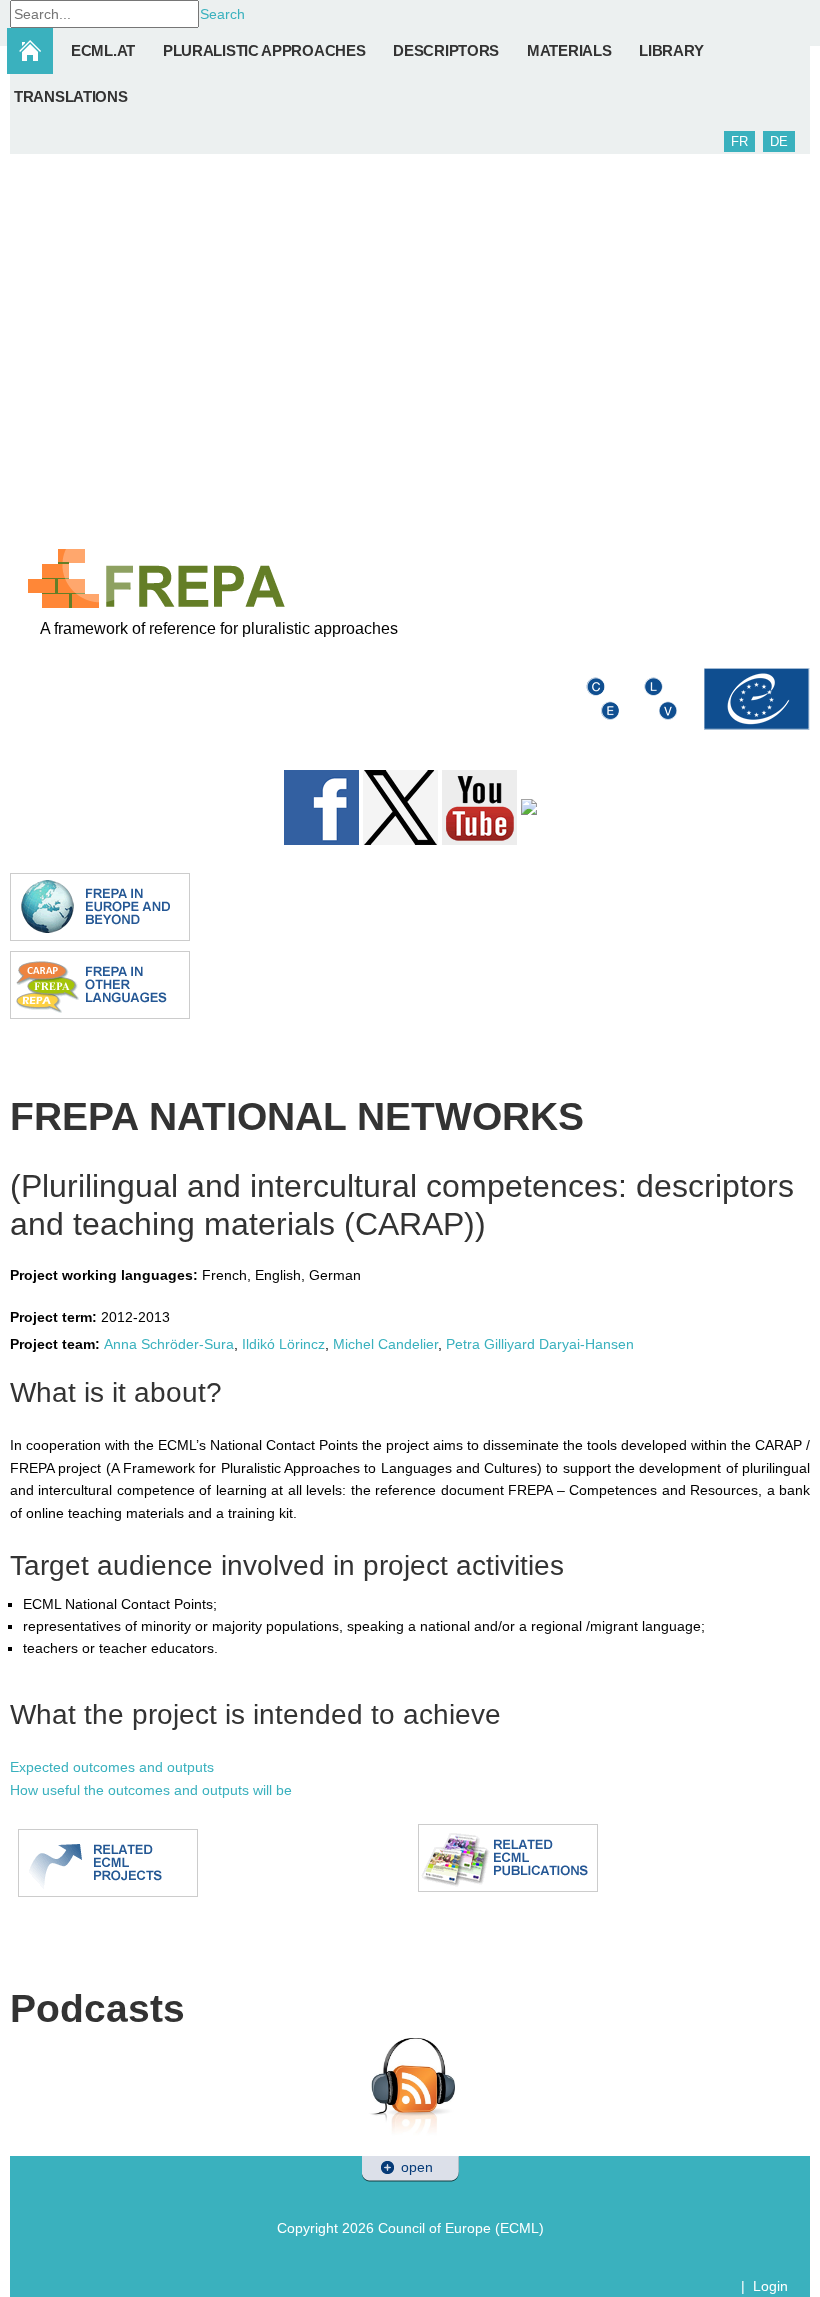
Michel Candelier (383, 1344)
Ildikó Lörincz (283, 1344)
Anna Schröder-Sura (169, 1344)
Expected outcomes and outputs (112, 1767)
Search (222, 14)
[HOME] (38, 51)
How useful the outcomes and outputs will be (151, 1790)
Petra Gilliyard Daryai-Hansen (540, 1344)
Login (770, 2286)
